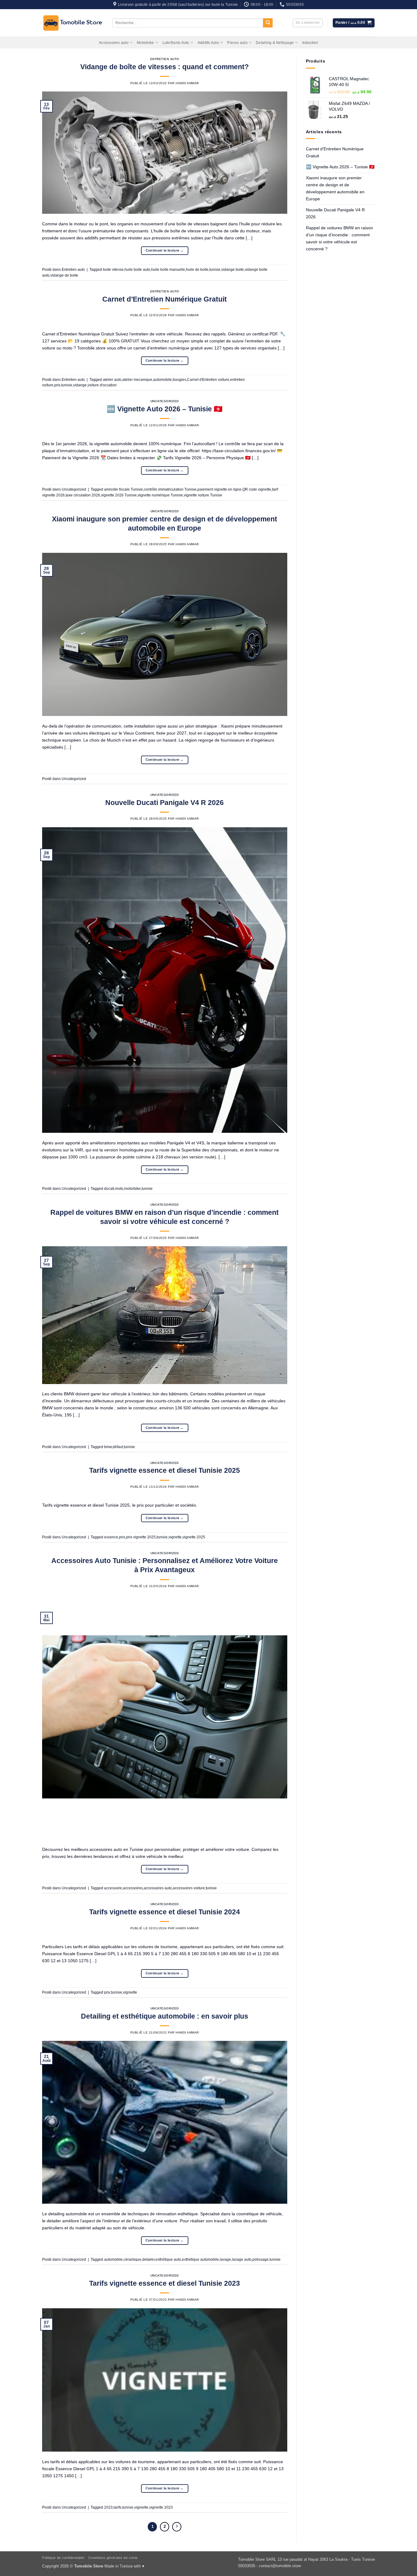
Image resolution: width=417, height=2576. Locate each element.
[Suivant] (177, 2527)
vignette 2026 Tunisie (119, 495)
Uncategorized (165, 401)
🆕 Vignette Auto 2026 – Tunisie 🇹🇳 (165, 409)
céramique (132, 2259)
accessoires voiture (189, 1888)
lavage (225, 2259)
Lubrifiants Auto (176, 43)
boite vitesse (113, 270)
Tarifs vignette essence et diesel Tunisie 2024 (165, 1912)
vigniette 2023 (161, 2507)
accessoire (113, 1888)
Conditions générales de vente (113, 2558)
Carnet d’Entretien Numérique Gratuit (165, 299)
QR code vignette (257, 489)
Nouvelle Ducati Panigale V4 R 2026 (165, 803)
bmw (108, 1447)
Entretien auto (165, 59)
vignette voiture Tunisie (203, 495)
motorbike (132, 1189)
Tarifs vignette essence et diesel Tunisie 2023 (165, 2283)
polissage (261, 2259)
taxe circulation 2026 (83, 495)
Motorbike (145, 43)
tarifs (118, 2507)
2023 (108, 2507)
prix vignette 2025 (141, 1537)
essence (111, 1537)
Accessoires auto (114, 43)
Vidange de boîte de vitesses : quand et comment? (165, 67)
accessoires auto (158, 1888)
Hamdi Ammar (187, 83)
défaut (118, 1447)
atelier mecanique (137, 380)
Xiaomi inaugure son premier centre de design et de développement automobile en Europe (335, 188)
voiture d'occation (102, 385)
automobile (163, 380)
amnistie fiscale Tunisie (123, 489)
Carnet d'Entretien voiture (208, 380)
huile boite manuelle (168, 270)
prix (57, 385)
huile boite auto (137, 270)
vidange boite (233, 270)
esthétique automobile (200, 2259)
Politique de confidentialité (63, 2558)
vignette (175, 1537)
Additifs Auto (208, 43)
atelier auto (112, 380)
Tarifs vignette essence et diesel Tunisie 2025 (165, 1470)
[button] (308, 23)
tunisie (215, 270)
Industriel (310, 43)
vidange (80, 385)
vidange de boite (64, 275)
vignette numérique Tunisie (160, 495)
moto (119, 1189)
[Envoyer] (268, 23)
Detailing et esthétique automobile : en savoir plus (165, 2016)
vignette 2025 (194, 1537)
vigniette (130, 1992)
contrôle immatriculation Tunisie (170, 489)
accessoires (133, 1888)
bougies (179, 380)
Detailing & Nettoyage (275, 43)
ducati (109, 1189)
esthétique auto (168, 2259)
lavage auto (242, 2259)
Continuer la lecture (165, 250)
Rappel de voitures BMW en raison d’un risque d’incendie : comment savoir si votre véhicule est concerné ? (339, 238)
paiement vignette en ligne (219, 489)
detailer (148, 2259)
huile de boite (197, 270)
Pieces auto (237, 43)
